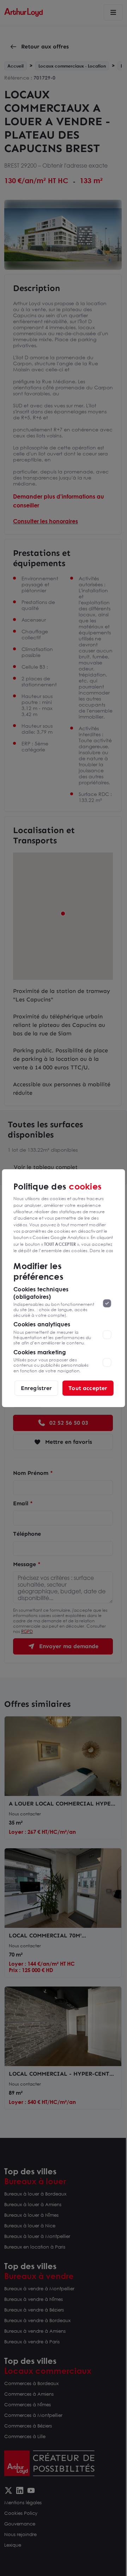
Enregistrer (37, 1388)
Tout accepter (88, 1388)
